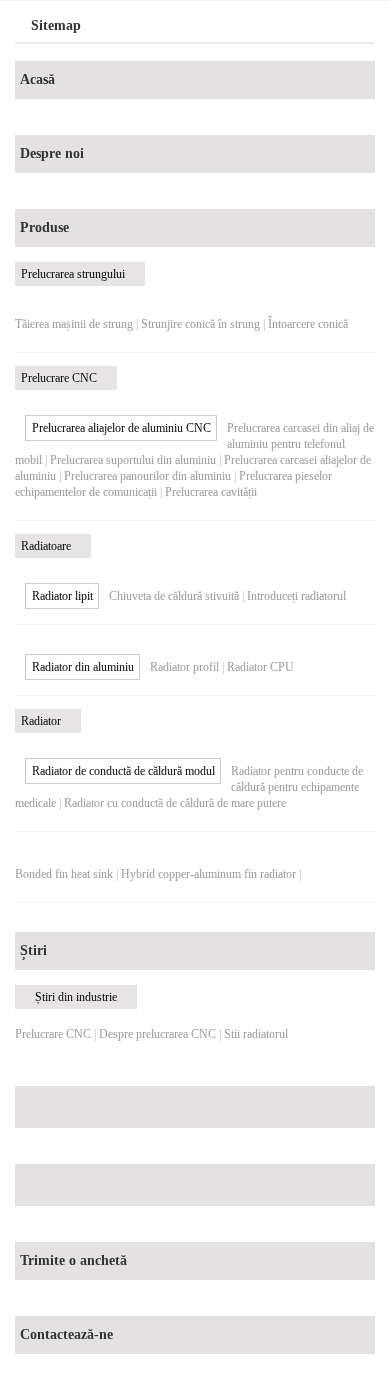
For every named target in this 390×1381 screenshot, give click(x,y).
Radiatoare (46, 546)
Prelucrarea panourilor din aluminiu (147, 476)
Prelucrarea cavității (211, 492)
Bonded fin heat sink (64, 874)
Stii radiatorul (256, 1034)
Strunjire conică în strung (200, 324)
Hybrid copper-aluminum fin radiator (208, 874)
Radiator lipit (62, 596)
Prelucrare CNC (59, 378)
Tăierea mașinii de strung (74, 324)
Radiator (41, 721)
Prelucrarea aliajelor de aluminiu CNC (121, 428)
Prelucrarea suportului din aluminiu (133, 460)
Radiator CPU (260, 667)
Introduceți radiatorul (296, 596)
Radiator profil (184, 667)
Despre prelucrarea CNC (157, 1034)
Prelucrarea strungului (73, 274)
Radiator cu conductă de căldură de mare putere (175, 803)
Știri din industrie (76, 997)
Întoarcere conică (308, 324)
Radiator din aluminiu (83, 667)
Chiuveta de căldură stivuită (174, 596)
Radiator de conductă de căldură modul (123, 771)
